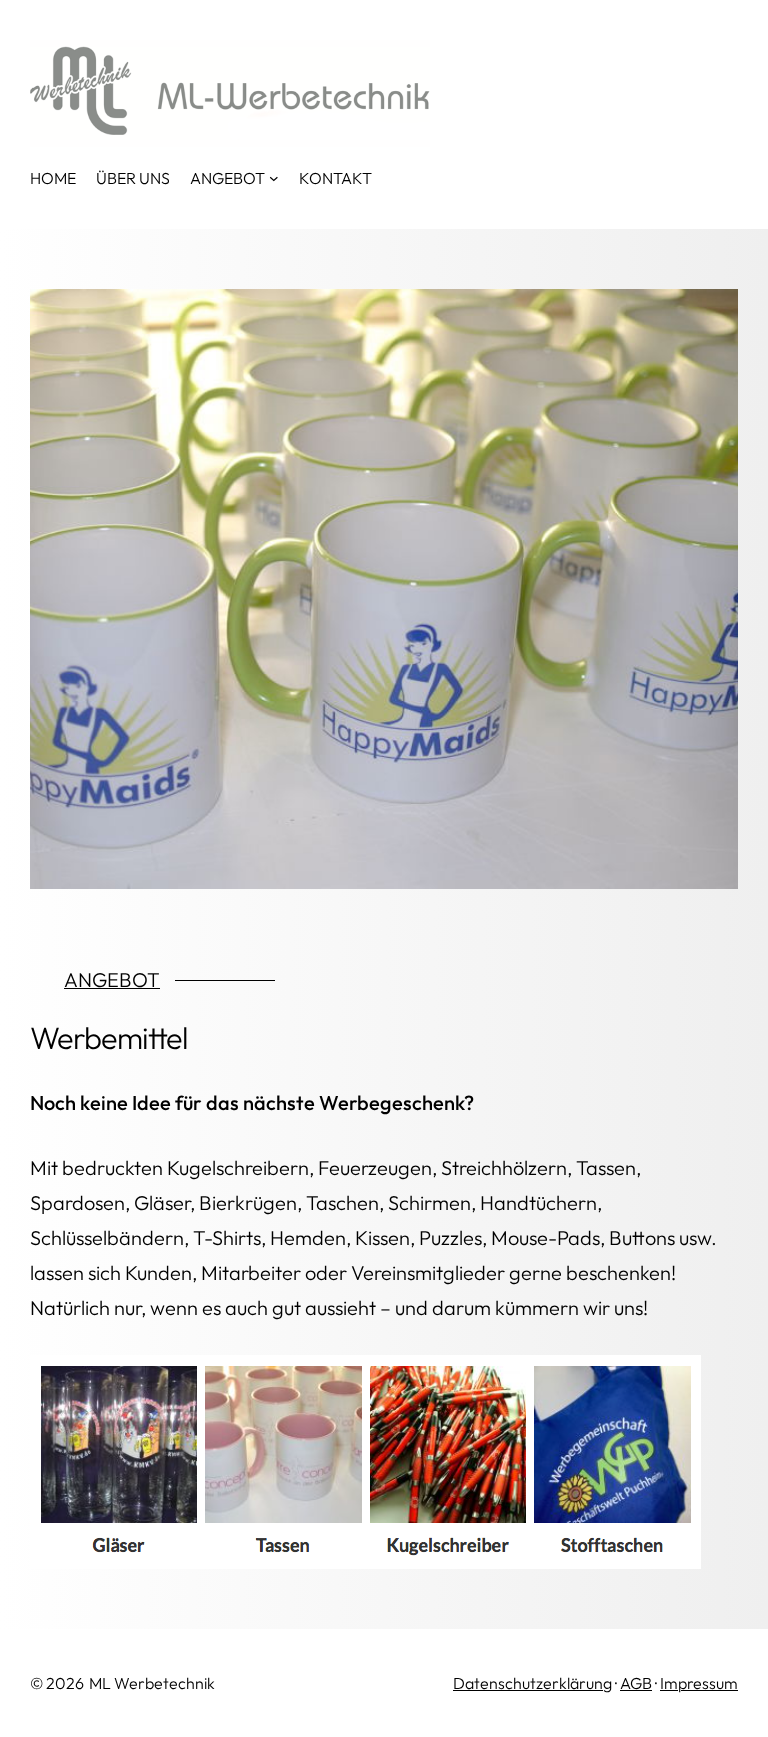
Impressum (699, 1683)
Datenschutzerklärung (532, 1683)
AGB (636, 1683)
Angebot (112, 979)
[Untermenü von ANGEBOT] (274, 178)
